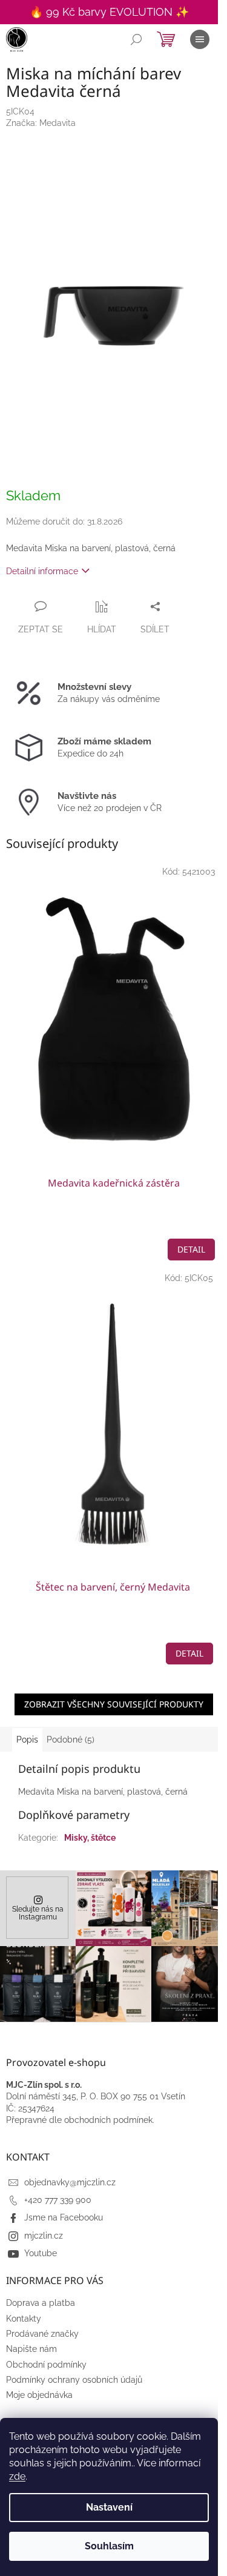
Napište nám (31, 2349)
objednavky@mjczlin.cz (70, 2182)
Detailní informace (42, 571)
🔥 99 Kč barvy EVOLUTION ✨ (109, 12)
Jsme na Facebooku (64, 2217)
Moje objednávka (39, 2395)
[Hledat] (136, 39)
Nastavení (109, 2507)
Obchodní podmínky (46, 2365)
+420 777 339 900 (58, 2200)
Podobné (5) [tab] (71, 1740)
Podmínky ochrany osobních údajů (74, 2380)
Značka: (41, 123)
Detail (191, 1249)
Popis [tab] (27, 1740)
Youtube (41, 2253)
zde (17, 2476)
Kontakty (24, 2319)
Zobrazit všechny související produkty (114, 1704)
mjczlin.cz (44, 2236)
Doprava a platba (41, 2303)
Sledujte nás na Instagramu (38, 1913)
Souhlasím (109, 2546)
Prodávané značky (42, 2334)
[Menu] (200, 39)
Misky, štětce (90, 1838)
